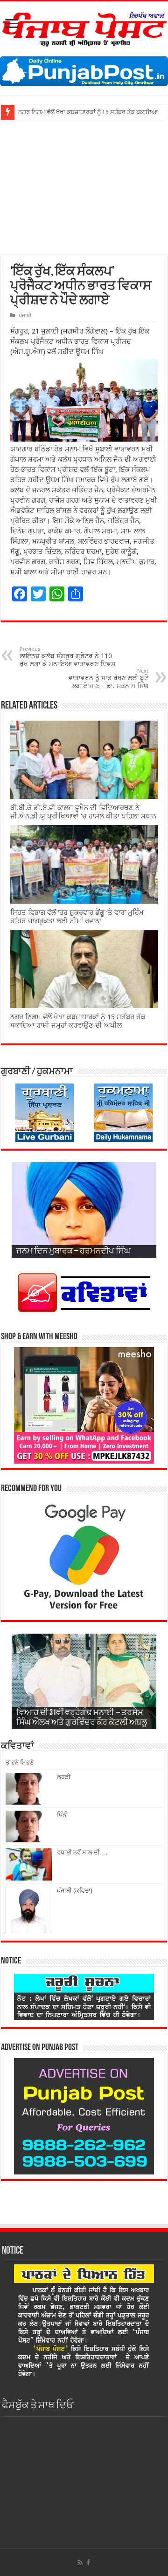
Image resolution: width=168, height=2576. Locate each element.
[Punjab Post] (84, 27)
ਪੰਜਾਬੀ (25, 316)
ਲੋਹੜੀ (64, 1777)
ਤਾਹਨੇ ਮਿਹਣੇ (20, 1762)
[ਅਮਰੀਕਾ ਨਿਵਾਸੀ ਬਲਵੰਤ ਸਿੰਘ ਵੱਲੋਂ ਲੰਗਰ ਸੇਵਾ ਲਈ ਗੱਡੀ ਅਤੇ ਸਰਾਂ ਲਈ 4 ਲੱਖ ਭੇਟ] (18, 109)
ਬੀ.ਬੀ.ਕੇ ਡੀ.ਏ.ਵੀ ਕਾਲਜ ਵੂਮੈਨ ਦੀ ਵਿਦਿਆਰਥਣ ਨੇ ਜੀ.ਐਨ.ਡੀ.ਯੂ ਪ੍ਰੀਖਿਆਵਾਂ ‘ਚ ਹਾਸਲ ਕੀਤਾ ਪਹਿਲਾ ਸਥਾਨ (83, 812)
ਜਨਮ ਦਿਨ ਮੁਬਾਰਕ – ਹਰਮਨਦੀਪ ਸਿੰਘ (73, 1252)
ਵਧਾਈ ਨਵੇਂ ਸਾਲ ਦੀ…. (82, 1852)
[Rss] (80, 2562)
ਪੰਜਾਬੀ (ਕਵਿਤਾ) (75, 1891)
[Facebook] (88, 2562)
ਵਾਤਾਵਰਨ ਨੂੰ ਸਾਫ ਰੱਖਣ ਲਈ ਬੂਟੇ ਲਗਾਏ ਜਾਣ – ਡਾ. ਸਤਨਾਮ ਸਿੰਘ (108, 679)
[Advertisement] (84, 184)
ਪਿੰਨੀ (63, 1815)
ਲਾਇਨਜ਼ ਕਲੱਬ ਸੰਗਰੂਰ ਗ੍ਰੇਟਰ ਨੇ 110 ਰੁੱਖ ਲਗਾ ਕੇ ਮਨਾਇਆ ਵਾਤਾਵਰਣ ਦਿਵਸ (67, 657)
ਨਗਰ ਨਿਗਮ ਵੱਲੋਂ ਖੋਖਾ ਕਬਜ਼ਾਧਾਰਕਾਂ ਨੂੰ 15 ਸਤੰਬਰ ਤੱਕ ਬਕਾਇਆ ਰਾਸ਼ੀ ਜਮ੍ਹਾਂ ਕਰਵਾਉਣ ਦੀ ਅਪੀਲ (78, 1021)
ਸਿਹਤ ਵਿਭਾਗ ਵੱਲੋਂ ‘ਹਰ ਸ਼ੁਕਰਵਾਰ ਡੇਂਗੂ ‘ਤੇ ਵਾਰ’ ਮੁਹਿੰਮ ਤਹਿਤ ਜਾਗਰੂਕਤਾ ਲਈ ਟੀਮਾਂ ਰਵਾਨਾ (77, 917)
